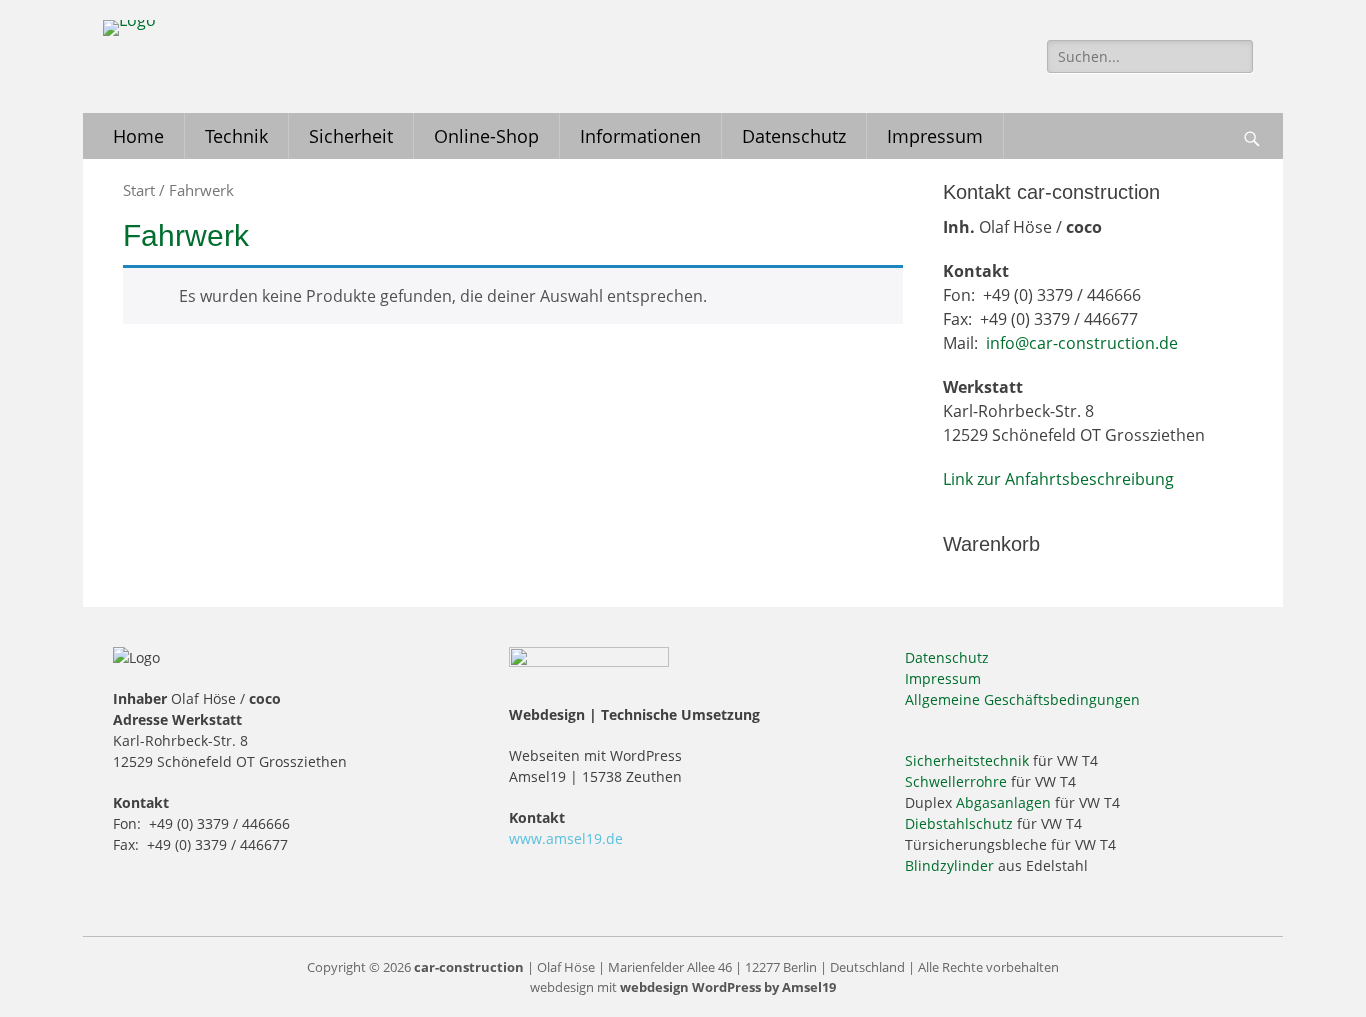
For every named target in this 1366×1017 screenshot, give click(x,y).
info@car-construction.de (1082, 343)
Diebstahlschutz (959, 823)
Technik (236, 136)
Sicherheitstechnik (967, 760)
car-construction (469, 967)
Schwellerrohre (956, 781)
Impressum (935, 136)
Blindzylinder (949, 865)
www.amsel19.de (566, 838)
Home (138, 136)
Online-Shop (486, 136)
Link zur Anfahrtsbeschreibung (1058, 479)
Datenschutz (794, 136)
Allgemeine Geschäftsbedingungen (1022, 699)
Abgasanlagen (1003, 802)
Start (139, 190)
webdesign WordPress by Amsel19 (728, 987)
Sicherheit (351, 136)
